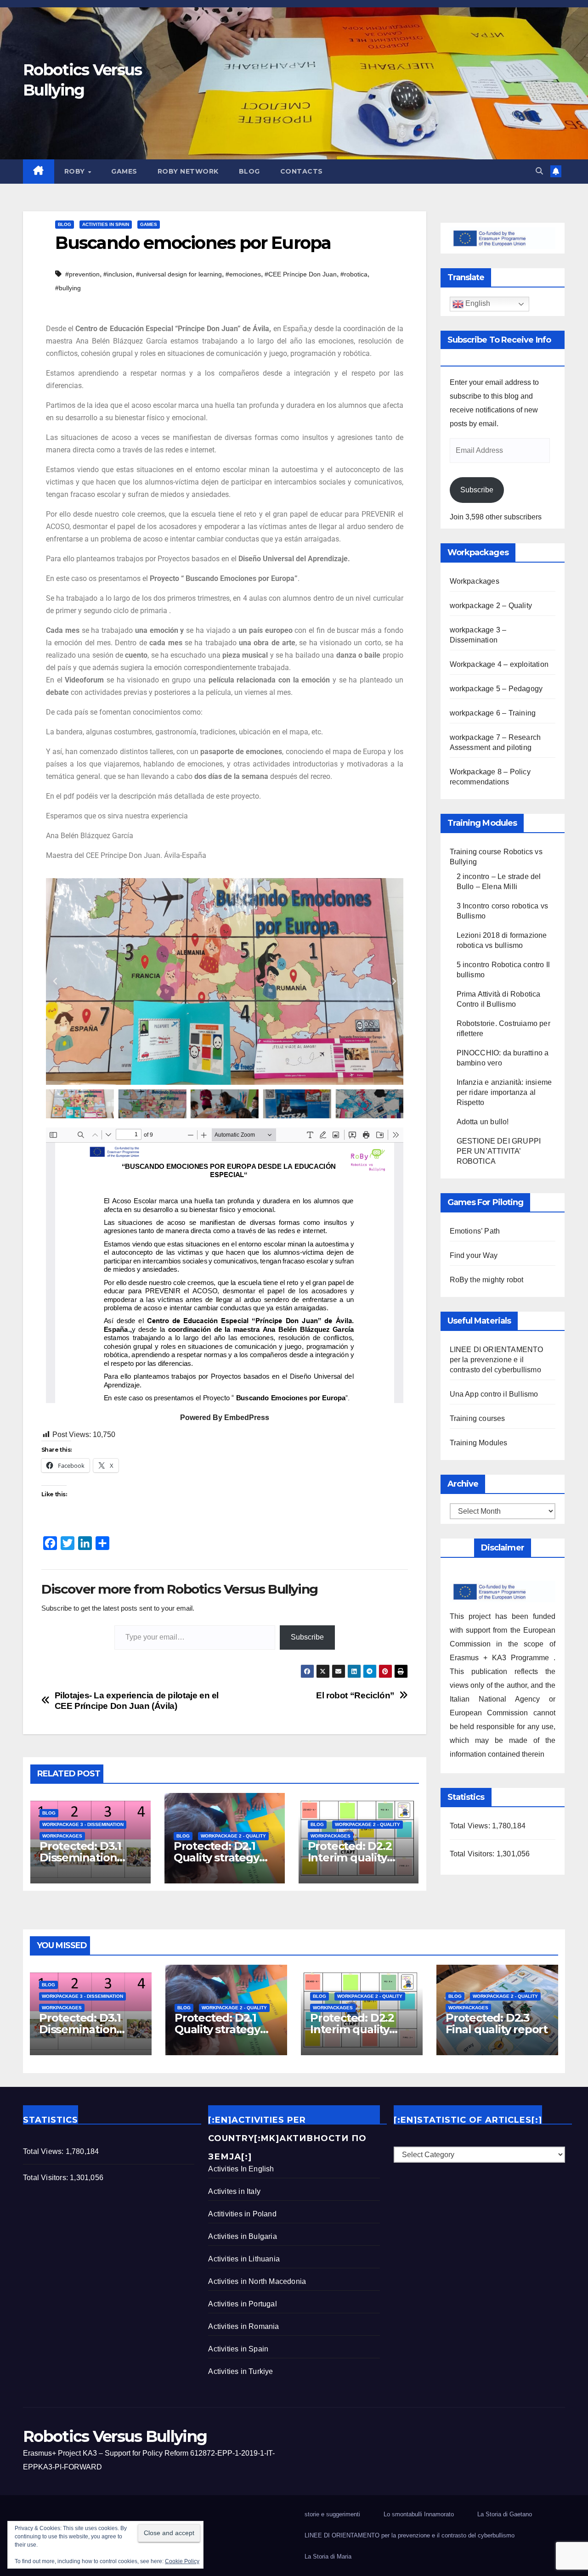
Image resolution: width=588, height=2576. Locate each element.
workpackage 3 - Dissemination (83, 1824)
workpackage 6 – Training (493, 713)
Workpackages (62, 1836)
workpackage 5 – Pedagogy (496, 689)
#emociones (243, 274)
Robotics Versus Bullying (115, 2436)
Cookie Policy (182, 2561)
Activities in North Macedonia (257, 2281)
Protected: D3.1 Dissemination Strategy (80, 1857)
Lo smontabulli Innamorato (419, 2514)
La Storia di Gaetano (505, 2514)
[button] (539, 171)
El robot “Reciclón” (355, 1695)
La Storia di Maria (328, 2556)
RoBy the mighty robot (487, 1280)
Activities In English (241, 2169)
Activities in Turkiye (240, 2371)
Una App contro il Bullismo (494, 1394)
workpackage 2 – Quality (491, 606)
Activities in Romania (243, 2326)
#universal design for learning (179, 274)
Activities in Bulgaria (242, 2236)
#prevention (82, 274)
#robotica (354, 274)
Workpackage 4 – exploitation (499, 664)
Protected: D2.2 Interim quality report (350, 1857)
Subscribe (307, 1637)
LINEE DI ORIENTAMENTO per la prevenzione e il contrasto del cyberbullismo (497, 1360)
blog (249, 171)
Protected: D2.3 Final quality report (497, 2024)
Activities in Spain (106, 224)
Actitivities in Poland (242, 2214)
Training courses (478, 1418)
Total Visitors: (473, 1854)
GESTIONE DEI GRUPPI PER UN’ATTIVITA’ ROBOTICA (499, 1151)
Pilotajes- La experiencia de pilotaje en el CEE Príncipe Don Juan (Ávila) (137, 1701)
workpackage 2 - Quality (233, 1836)
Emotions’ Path (475, 1231)
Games (124, 171)
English (477, 303)
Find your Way (474, 1255)
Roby (76, 171)
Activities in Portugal (242, 2304)
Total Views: (471, 1826)
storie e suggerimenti (332, 2514)
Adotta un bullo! (483, 1122)
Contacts (302, 171)
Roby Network (188, 171)
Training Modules (479, 1443)
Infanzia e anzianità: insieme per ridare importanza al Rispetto (504, 1092)
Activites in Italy (234, 2191)
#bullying (68, 288)
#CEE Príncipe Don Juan (301, 274)
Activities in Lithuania (244, 2259)
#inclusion (118, 274)
